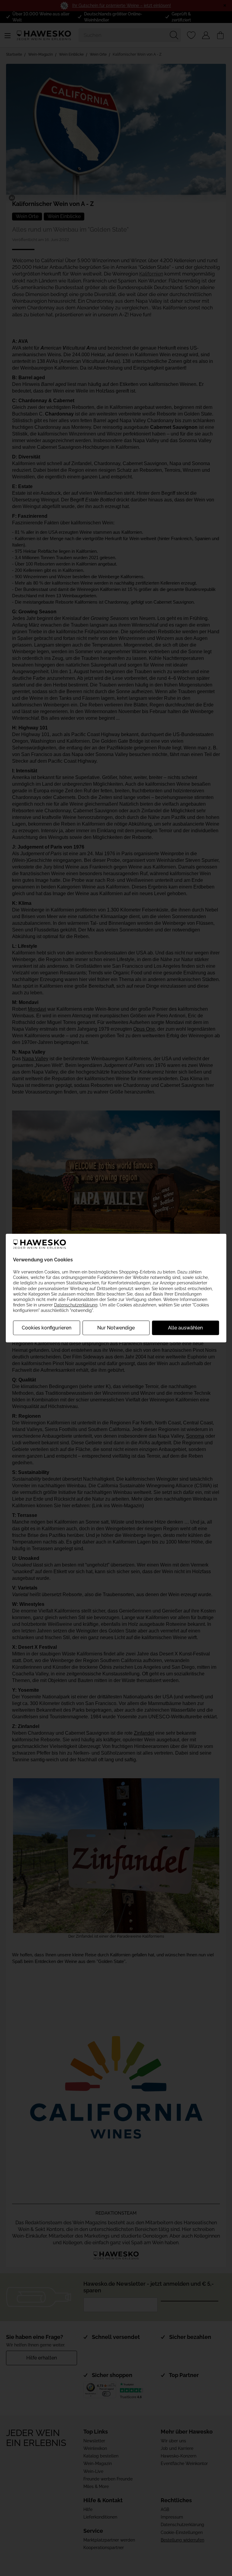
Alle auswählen (185, 1327)
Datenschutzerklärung (76, 1305)
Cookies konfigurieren (47, 1327)
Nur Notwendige (116, 1327)
